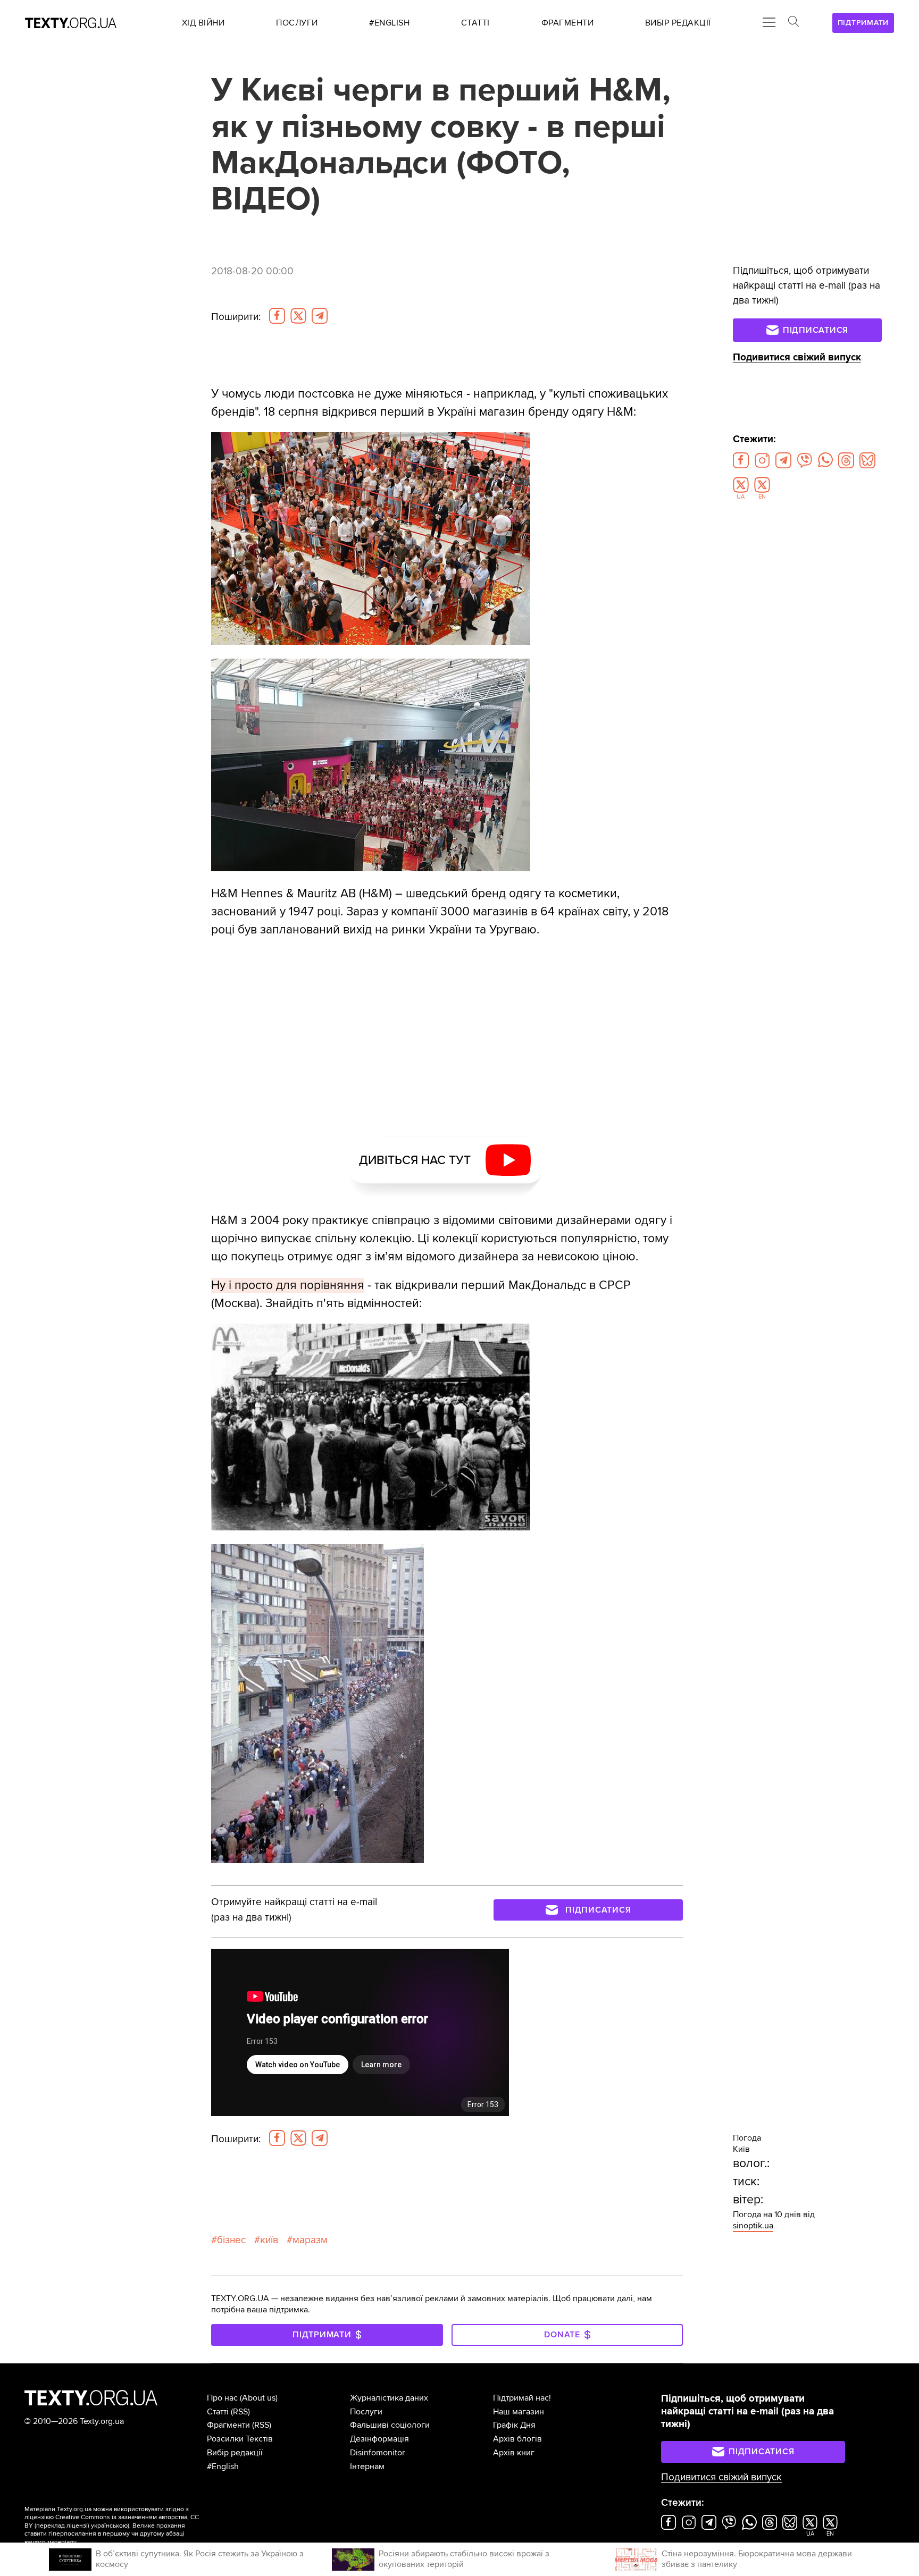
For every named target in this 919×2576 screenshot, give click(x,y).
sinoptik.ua (753, 2226)
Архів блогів (517, 2439)
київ (269, 2240)
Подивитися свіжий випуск (797, 357)
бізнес (231, 2240)
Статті (218, 2412)
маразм (310, 2240)
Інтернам (367, 2466)
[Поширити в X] (298, 316)
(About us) (259, 2398)
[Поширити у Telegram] (320, 316)
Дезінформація (379, 2439)
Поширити (236, 317)
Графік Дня (514, 2425)
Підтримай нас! (522, 2398)
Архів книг (514, 2453)
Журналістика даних (389, 2398)
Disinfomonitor (377, 2453)
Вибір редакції (235, 2453)
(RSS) (240, 2412)
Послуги (366, 2412)
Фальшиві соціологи (390, 2425)
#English (223, 2466)
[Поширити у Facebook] (277, 316)
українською (109, 2526)
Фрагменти (228, 2425)
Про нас (222, 2398)
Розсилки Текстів (240, 2439)
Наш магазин (519, 2412)
